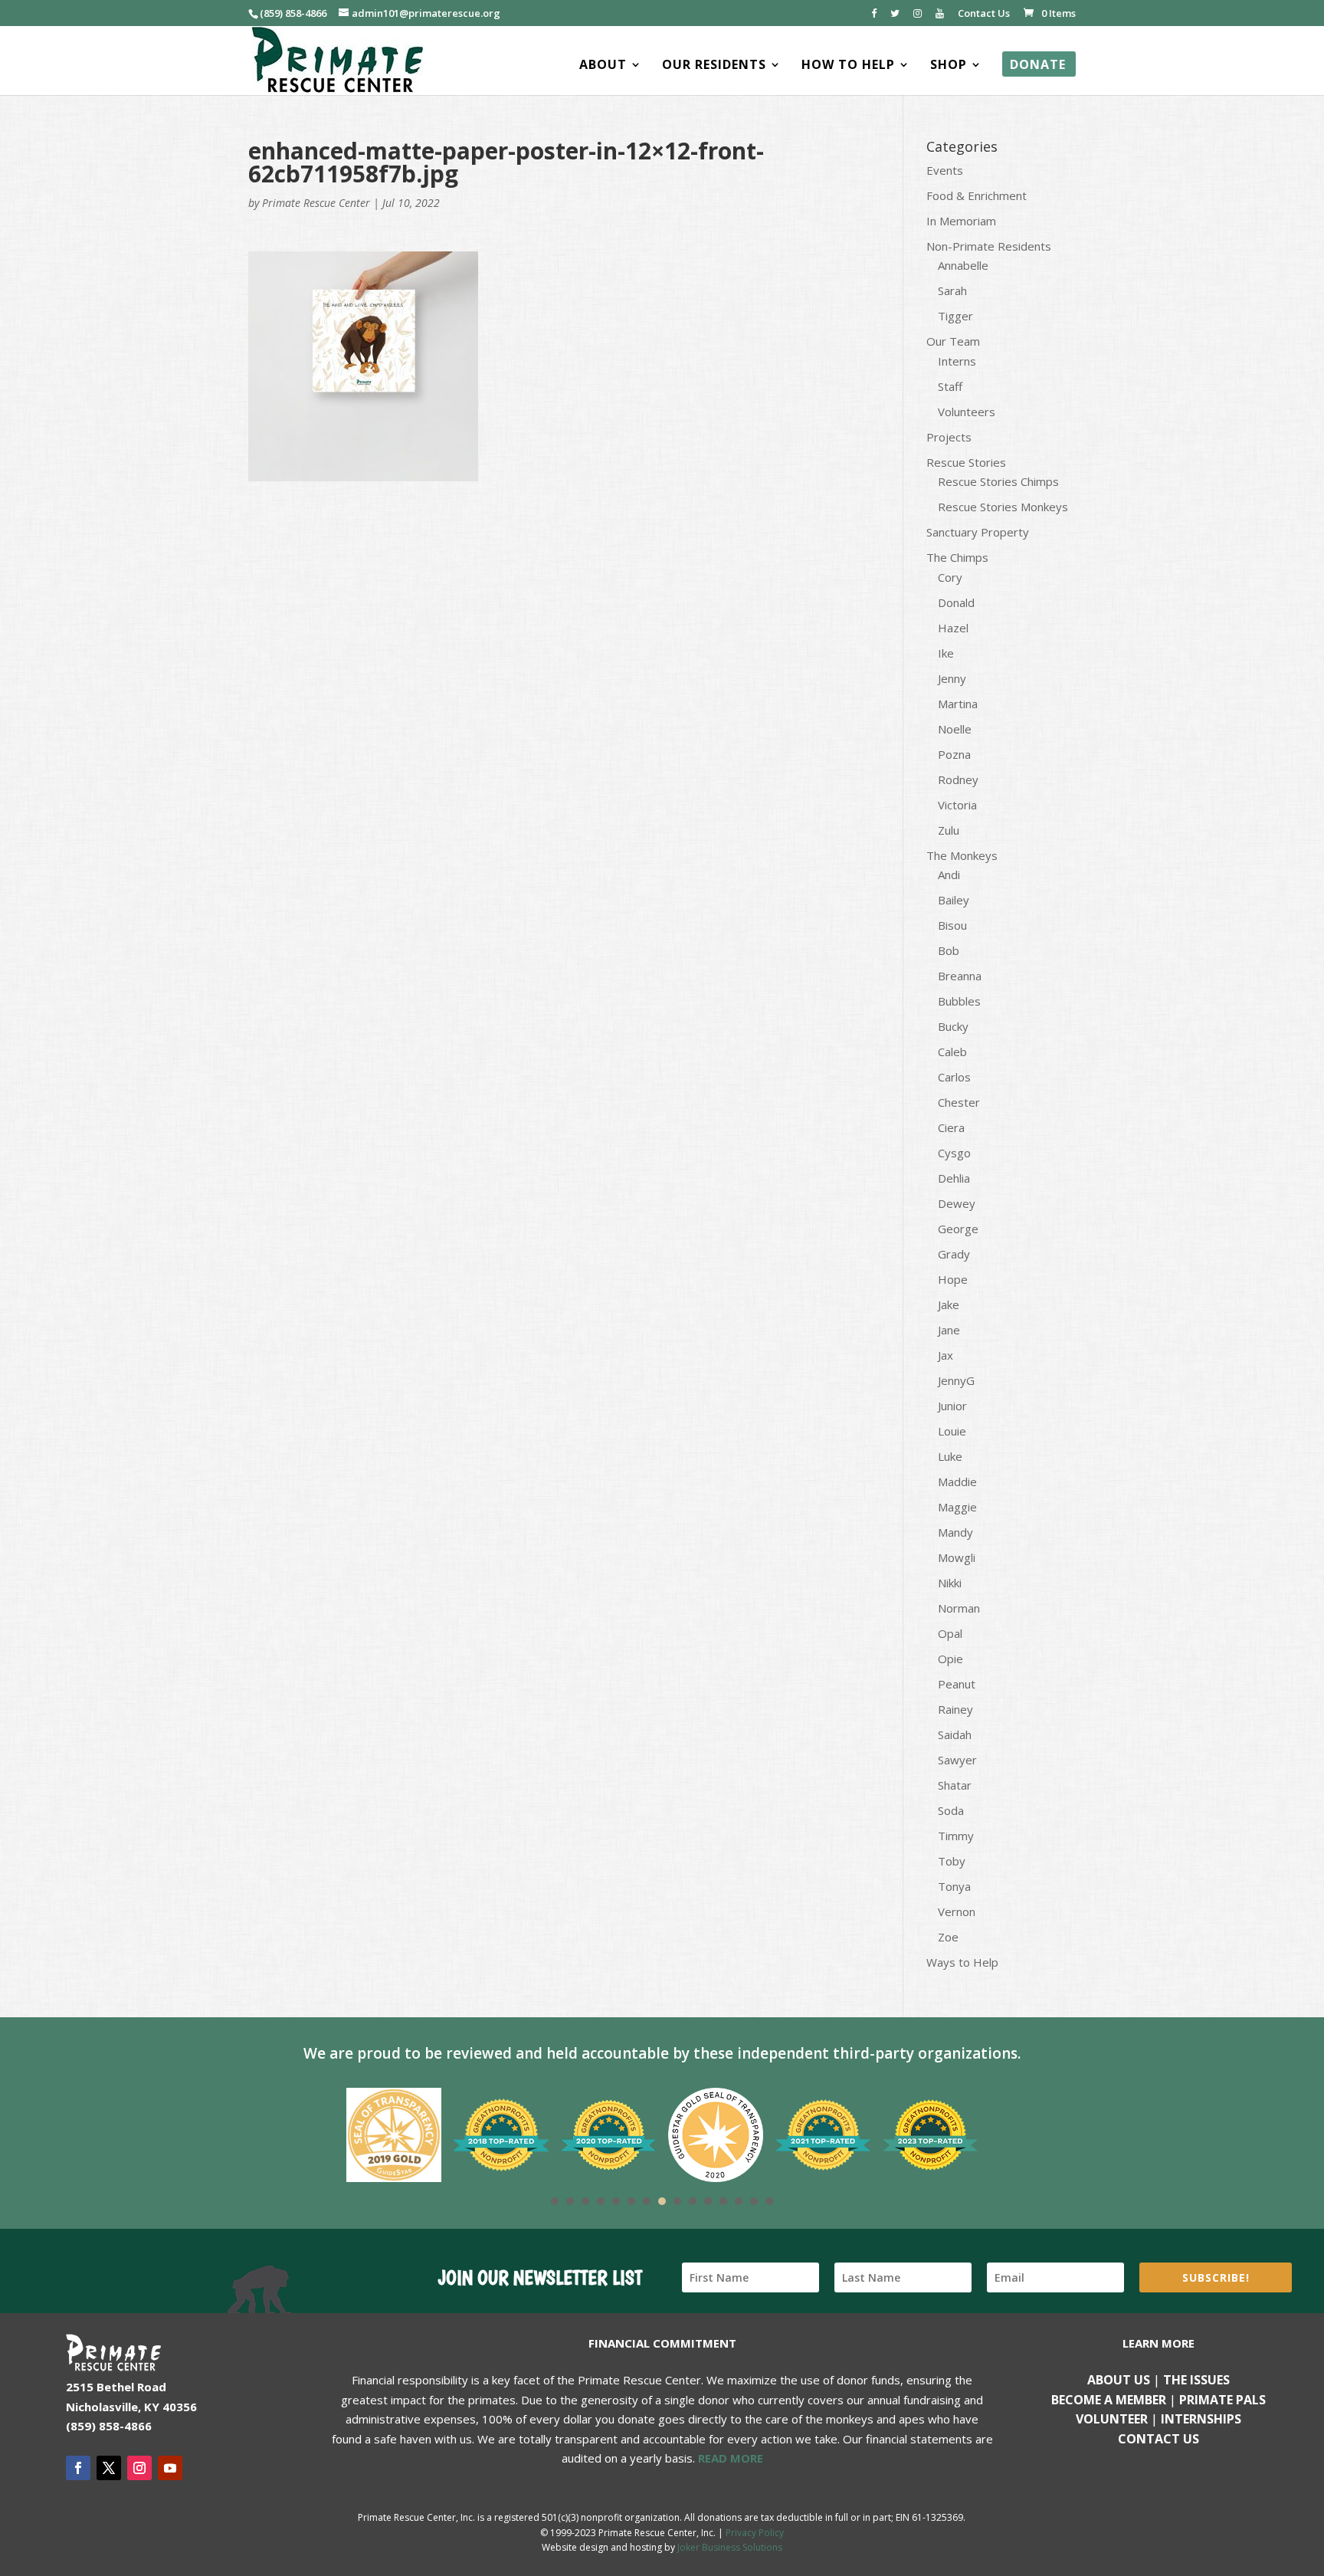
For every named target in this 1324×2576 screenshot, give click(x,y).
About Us (1119, 2380)
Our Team (953, 341)
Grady (954, 1254)
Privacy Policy (755, 2533)
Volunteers (967, 412)
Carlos (954, 1077)
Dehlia (954, 1178)
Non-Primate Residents (989, 246)
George (958, 1229)
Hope (953, 1279)
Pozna (954, 754)
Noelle (955, 729)
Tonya (954, 1886)
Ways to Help (962, 1962)
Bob (949, 950)
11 (708, 2201)
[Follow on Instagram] (139, 2468)
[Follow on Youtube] (170, 2468)
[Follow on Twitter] (109, 2468)
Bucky (953, 1026)
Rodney (958, 779)
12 (723, 2201)
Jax (945, 1355)
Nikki (950, 1583)
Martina (958, 704)
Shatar (955, 1785)
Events (945, 170)
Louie (952, 1431)
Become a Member (1109, 2400)
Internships (1201, 2419)
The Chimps (957, 557)
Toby (952, 1861)
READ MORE (731, 2458)
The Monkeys (962, 855)
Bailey (954, 900)
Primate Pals (1222, 2400)
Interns (957, 361)
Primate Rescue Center (316, 203)
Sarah (952, 290)
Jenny (952, 678)
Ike (946, 653)
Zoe (948, 1937)
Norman (959, 1608)
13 (739, 2201)
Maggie (957, 1507)
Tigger (955, 316)
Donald (956, 602)
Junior (952, 1406)
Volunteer (1112, 2419)
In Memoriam (961, 221)
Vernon (957, 1911)
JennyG (956, 1380)
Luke (950, 1456)
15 (769, 2201)
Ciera (951, 1127)
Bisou (952, 925)
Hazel (953, 628)
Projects (949, 437)
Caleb (952, 1052)
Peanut (957, 1684)
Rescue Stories (966, 462)
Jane (949, 1330)
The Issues (1196, 2380)
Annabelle (963, 265)
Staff (950, 386)
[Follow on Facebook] (78, 2468)
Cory (950, 577)
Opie (950, 1659)
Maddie (957, 1482)
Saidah (955, 1734)
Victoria (957, 805)
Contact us (1158, 2439)
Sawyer (957, 1760)
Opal (950, 1633)
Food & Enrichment (977, 195)
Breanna (960, 976)
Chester (959, 1102)
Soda (951, 1810)
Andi (949, 875)
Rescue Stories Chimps (998, 481)
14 (754, 2201)
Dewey (957, 1203)
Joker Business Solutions (730, 2547)
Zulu (949, 830)
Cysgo (954, 1153)
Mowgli (957, 1557)
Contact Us (984, 14)
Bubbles (959, 1001)
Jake (949, 1304)
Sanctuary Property (978, 532)
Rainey (955, 1709)
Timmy (956, 1836)
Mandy (955, 1532)
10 (693, 2201)
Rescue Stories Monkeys (1003, 507)
